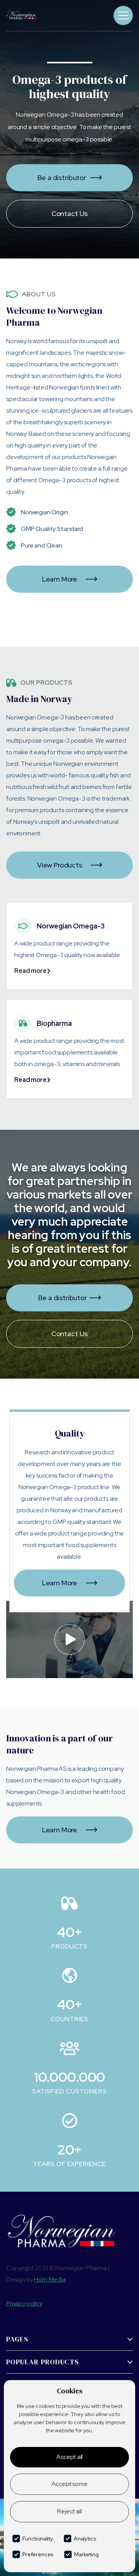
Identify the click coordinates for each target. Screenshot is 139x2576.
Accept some (69, 2484)
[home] (32, 15)
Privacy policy (24, 2303)
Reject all (69, 2511)
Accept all (69, 2457)
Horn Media (50, 2279)
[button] (123, 15)
